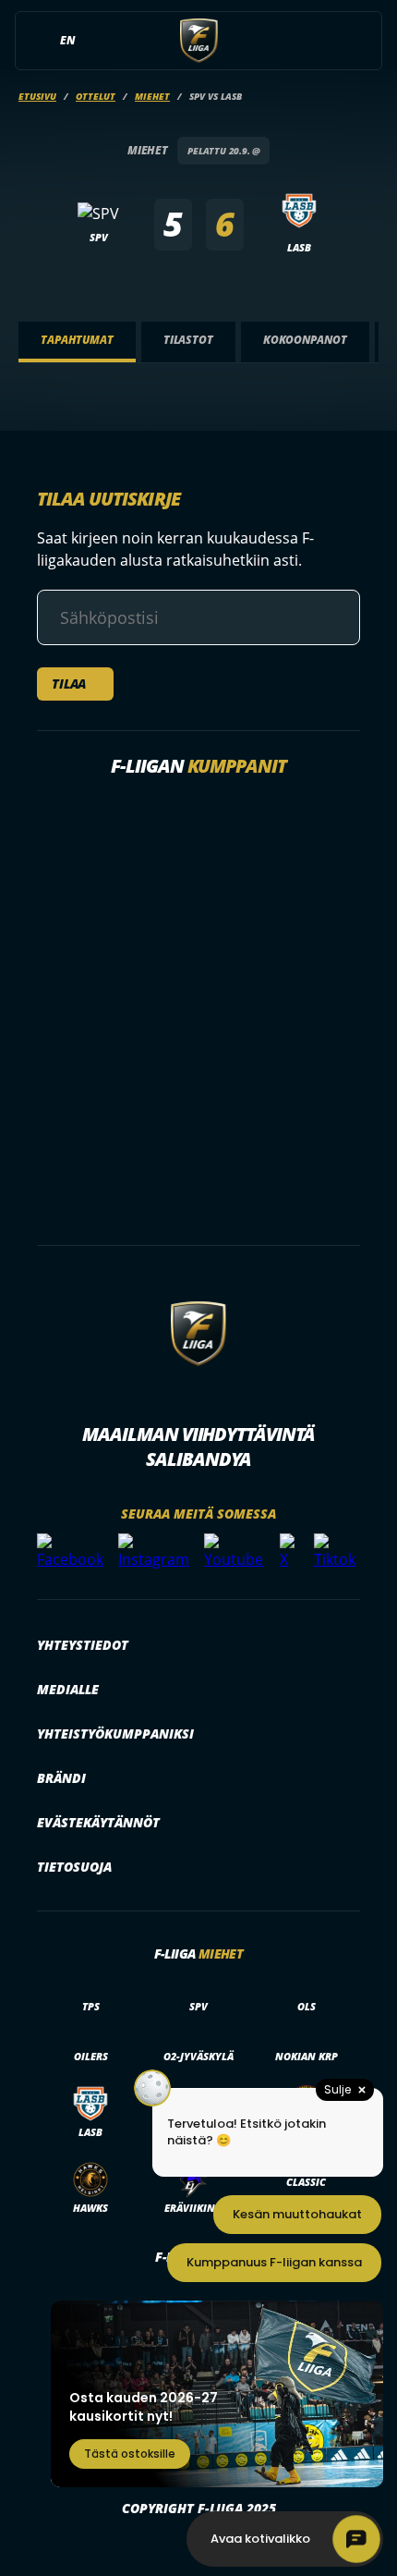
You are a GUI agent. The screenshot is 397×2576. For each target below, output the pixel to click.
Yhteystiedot (83, 1645)
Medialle (68, 1689)
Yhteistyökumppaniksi (115, 1734)
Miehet (152, 96)
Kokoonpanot (305, 340)
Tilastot (188, 340)
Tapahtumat (77, 340)
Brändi (61, 1778)
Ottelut (96, 96)
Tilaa (69, 684)
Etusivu (37, 96)
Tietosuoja (74, 1867)
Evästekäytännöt (98, 1822)
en (67, 40)
